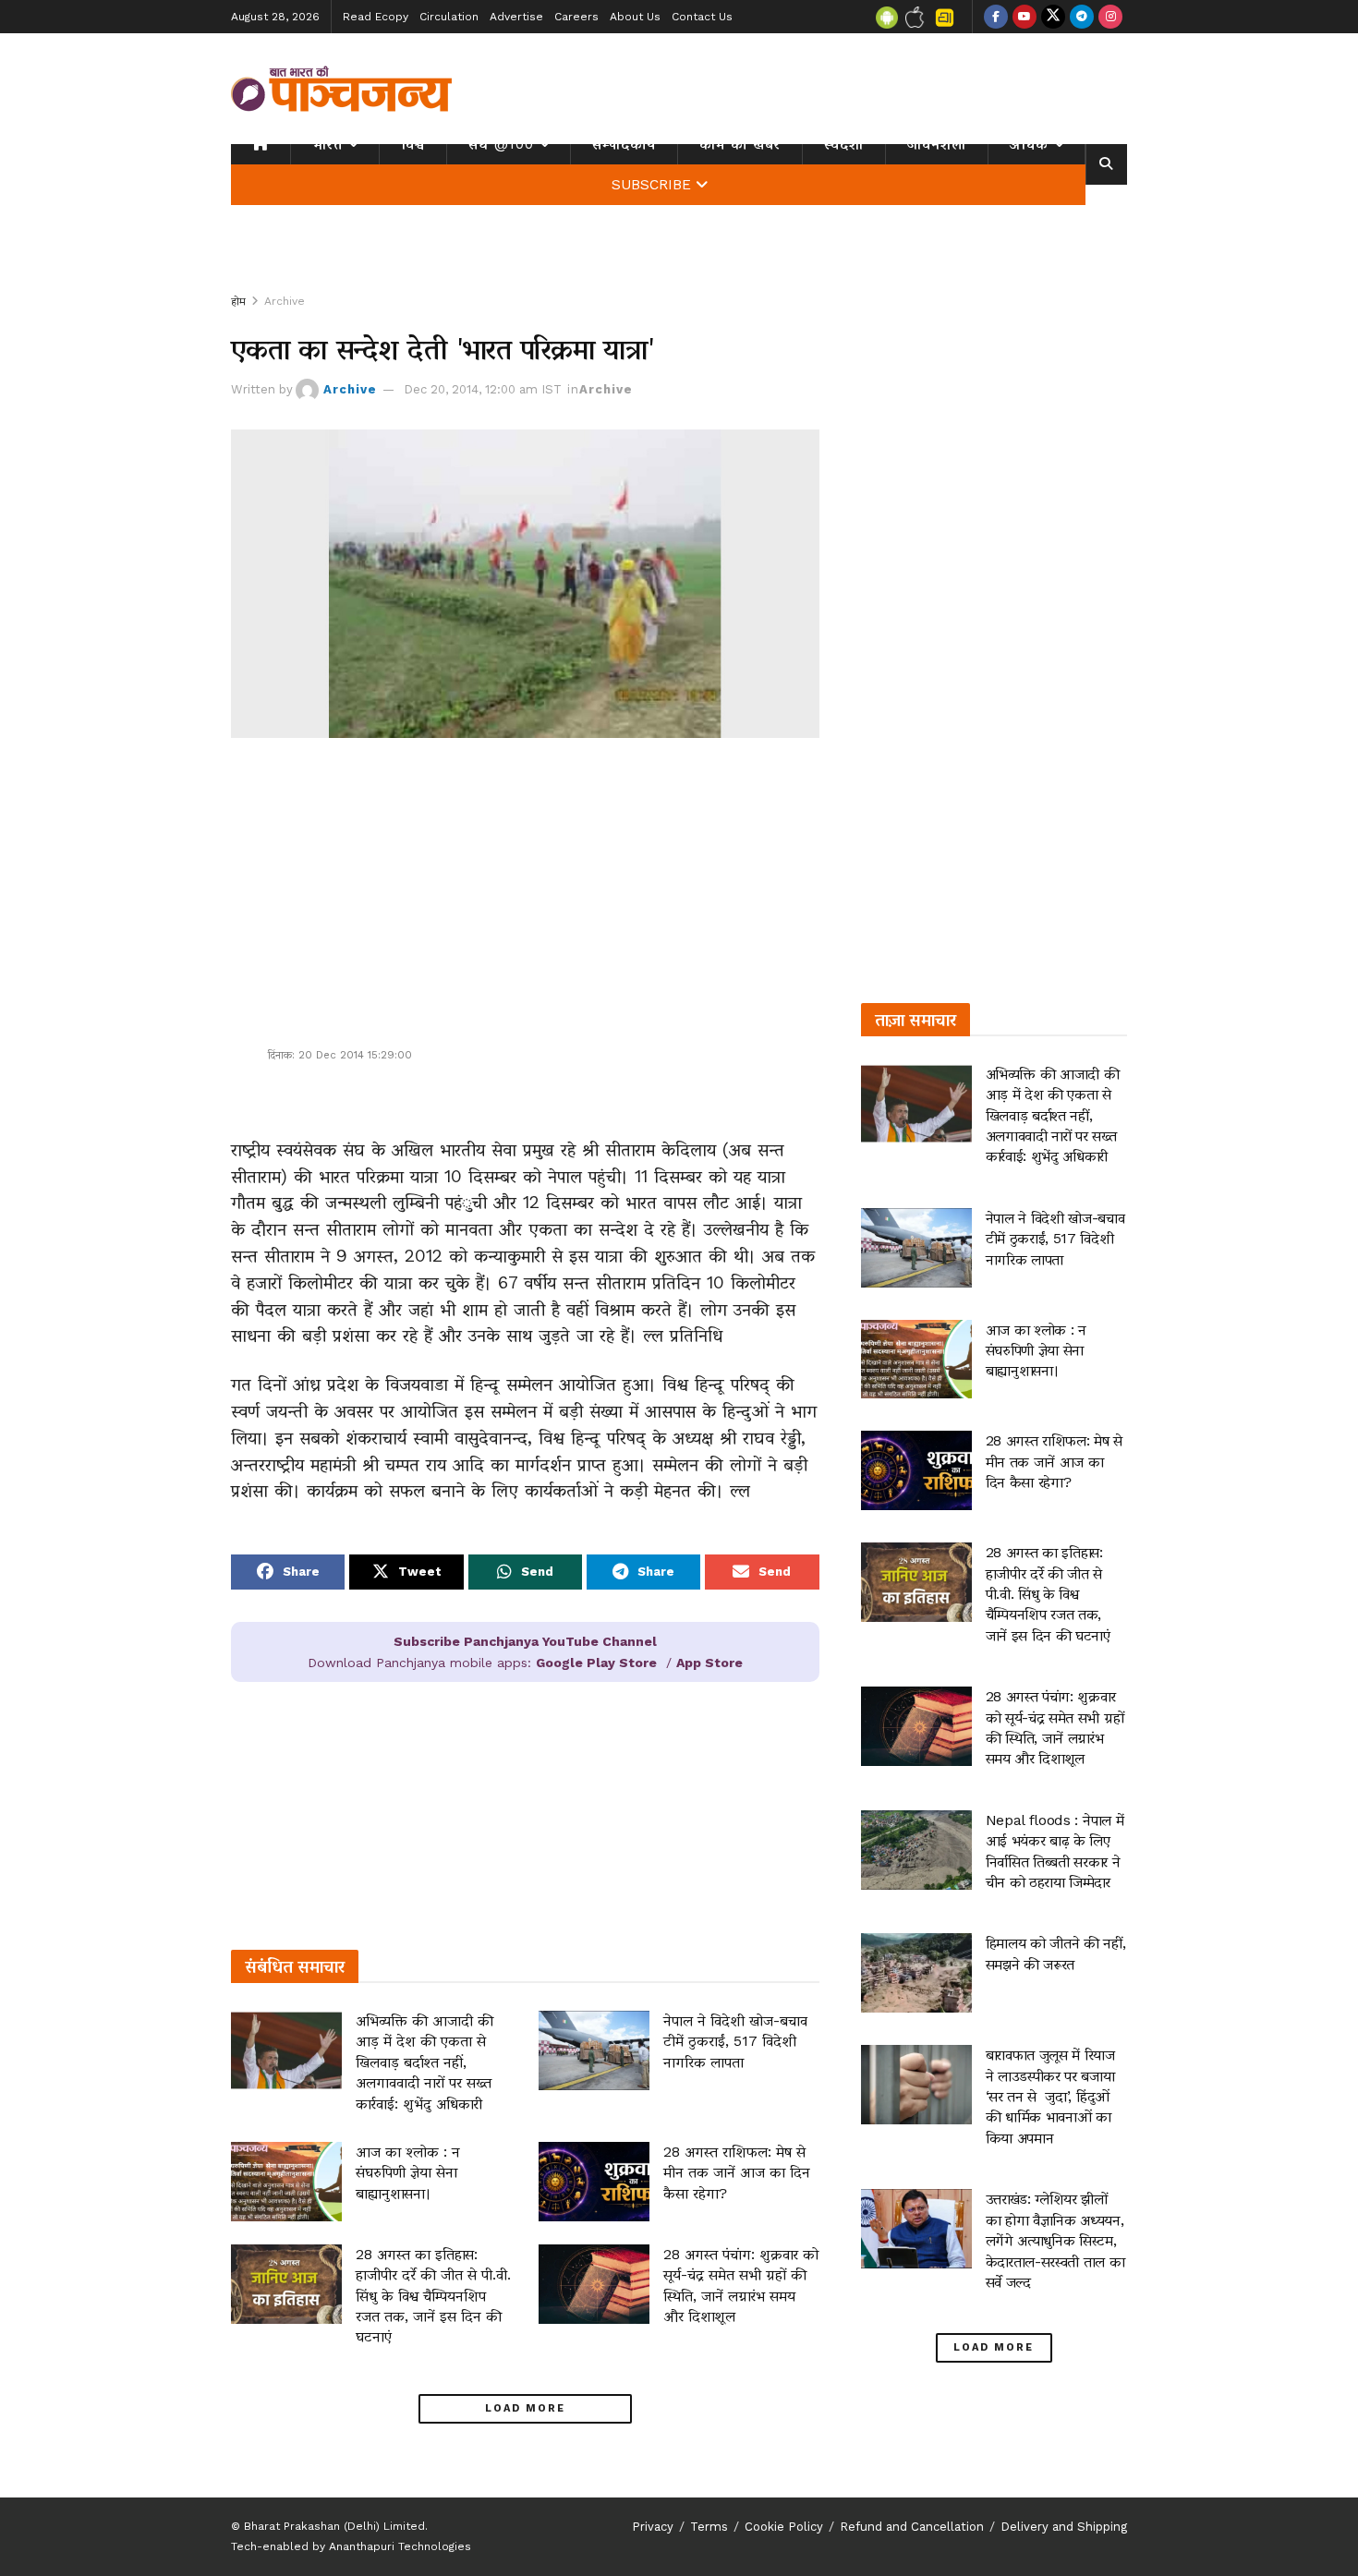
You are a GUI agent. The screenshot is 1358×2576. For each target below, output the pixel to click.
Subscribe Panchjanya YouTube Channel (525, 1641)
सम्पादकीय (624, 144)
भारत (327, 144)
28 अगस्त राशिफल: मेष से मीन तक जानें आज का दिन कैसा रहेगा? (737, 2172)
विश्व (413, 144)
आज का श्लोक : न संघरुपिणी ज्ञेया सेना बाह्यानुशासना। (408, 2172)
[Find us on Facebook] (996, 17)
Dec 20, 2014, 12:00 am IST (483, 389)
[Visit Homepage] (342, 89)
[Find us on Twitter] (1053, 17)
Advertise (516, 17)
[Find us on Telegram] (1082, 17)
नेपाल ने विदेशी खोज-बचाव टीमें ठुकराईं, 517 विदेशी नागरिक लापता (735, 2041)
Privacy (653, 2527)
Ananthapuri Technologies (400, 2546)
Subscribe (651, 185)
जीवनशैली (937, 144)
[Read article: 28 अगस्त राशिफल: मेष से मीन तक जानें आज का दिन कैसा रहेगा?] (594, 2182)
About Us (635, 17)
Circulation (449, 17)
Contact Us (702, 17)
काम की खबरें (740, 144)
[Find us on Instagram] (1110, 17)
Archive (285, 301)
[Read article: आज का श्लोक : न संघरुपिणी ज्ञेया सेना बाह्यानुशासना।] (286, 2182)
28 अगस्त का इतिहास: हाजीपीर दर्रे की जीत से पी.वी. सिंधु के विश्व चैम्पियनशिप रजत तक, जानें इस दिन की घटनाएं (433, 2296)
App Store (709, 1663)
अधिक (1029, 144)
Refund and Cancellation (912, 2527)
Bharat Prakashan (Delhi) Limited (334, 2526)
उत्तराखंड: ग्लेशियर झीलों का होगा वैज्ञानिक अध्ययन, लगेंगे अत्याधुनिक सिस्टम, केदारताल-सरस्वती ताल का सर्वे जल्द (1055, 2240)
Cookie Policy (784, 2527)
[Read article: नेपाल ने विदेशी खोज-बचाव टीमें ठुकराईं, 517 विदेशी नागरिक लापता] (594, 2050)
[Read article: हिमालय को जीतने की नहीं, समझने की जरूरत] (916, 1973)
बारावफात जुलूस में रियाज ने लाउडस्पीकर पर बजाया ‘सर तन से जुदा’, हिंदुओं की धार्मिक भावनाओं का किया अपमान (1053, 2096)
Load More (525, 2408)
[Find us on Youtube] (1025, 17)
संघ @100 (501, 144)
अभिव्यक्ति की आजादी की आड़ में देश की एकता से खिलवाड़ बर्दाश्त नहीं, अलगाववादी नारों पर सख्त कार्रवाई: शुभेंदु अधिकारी (424, 2062)
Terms (709, 2527)
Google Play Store (596, 1663)
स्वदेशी (844, 144)
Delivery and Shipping (1064, 2527)
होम (238, 301)
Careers (576, 17)
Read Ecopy (376, 17)
